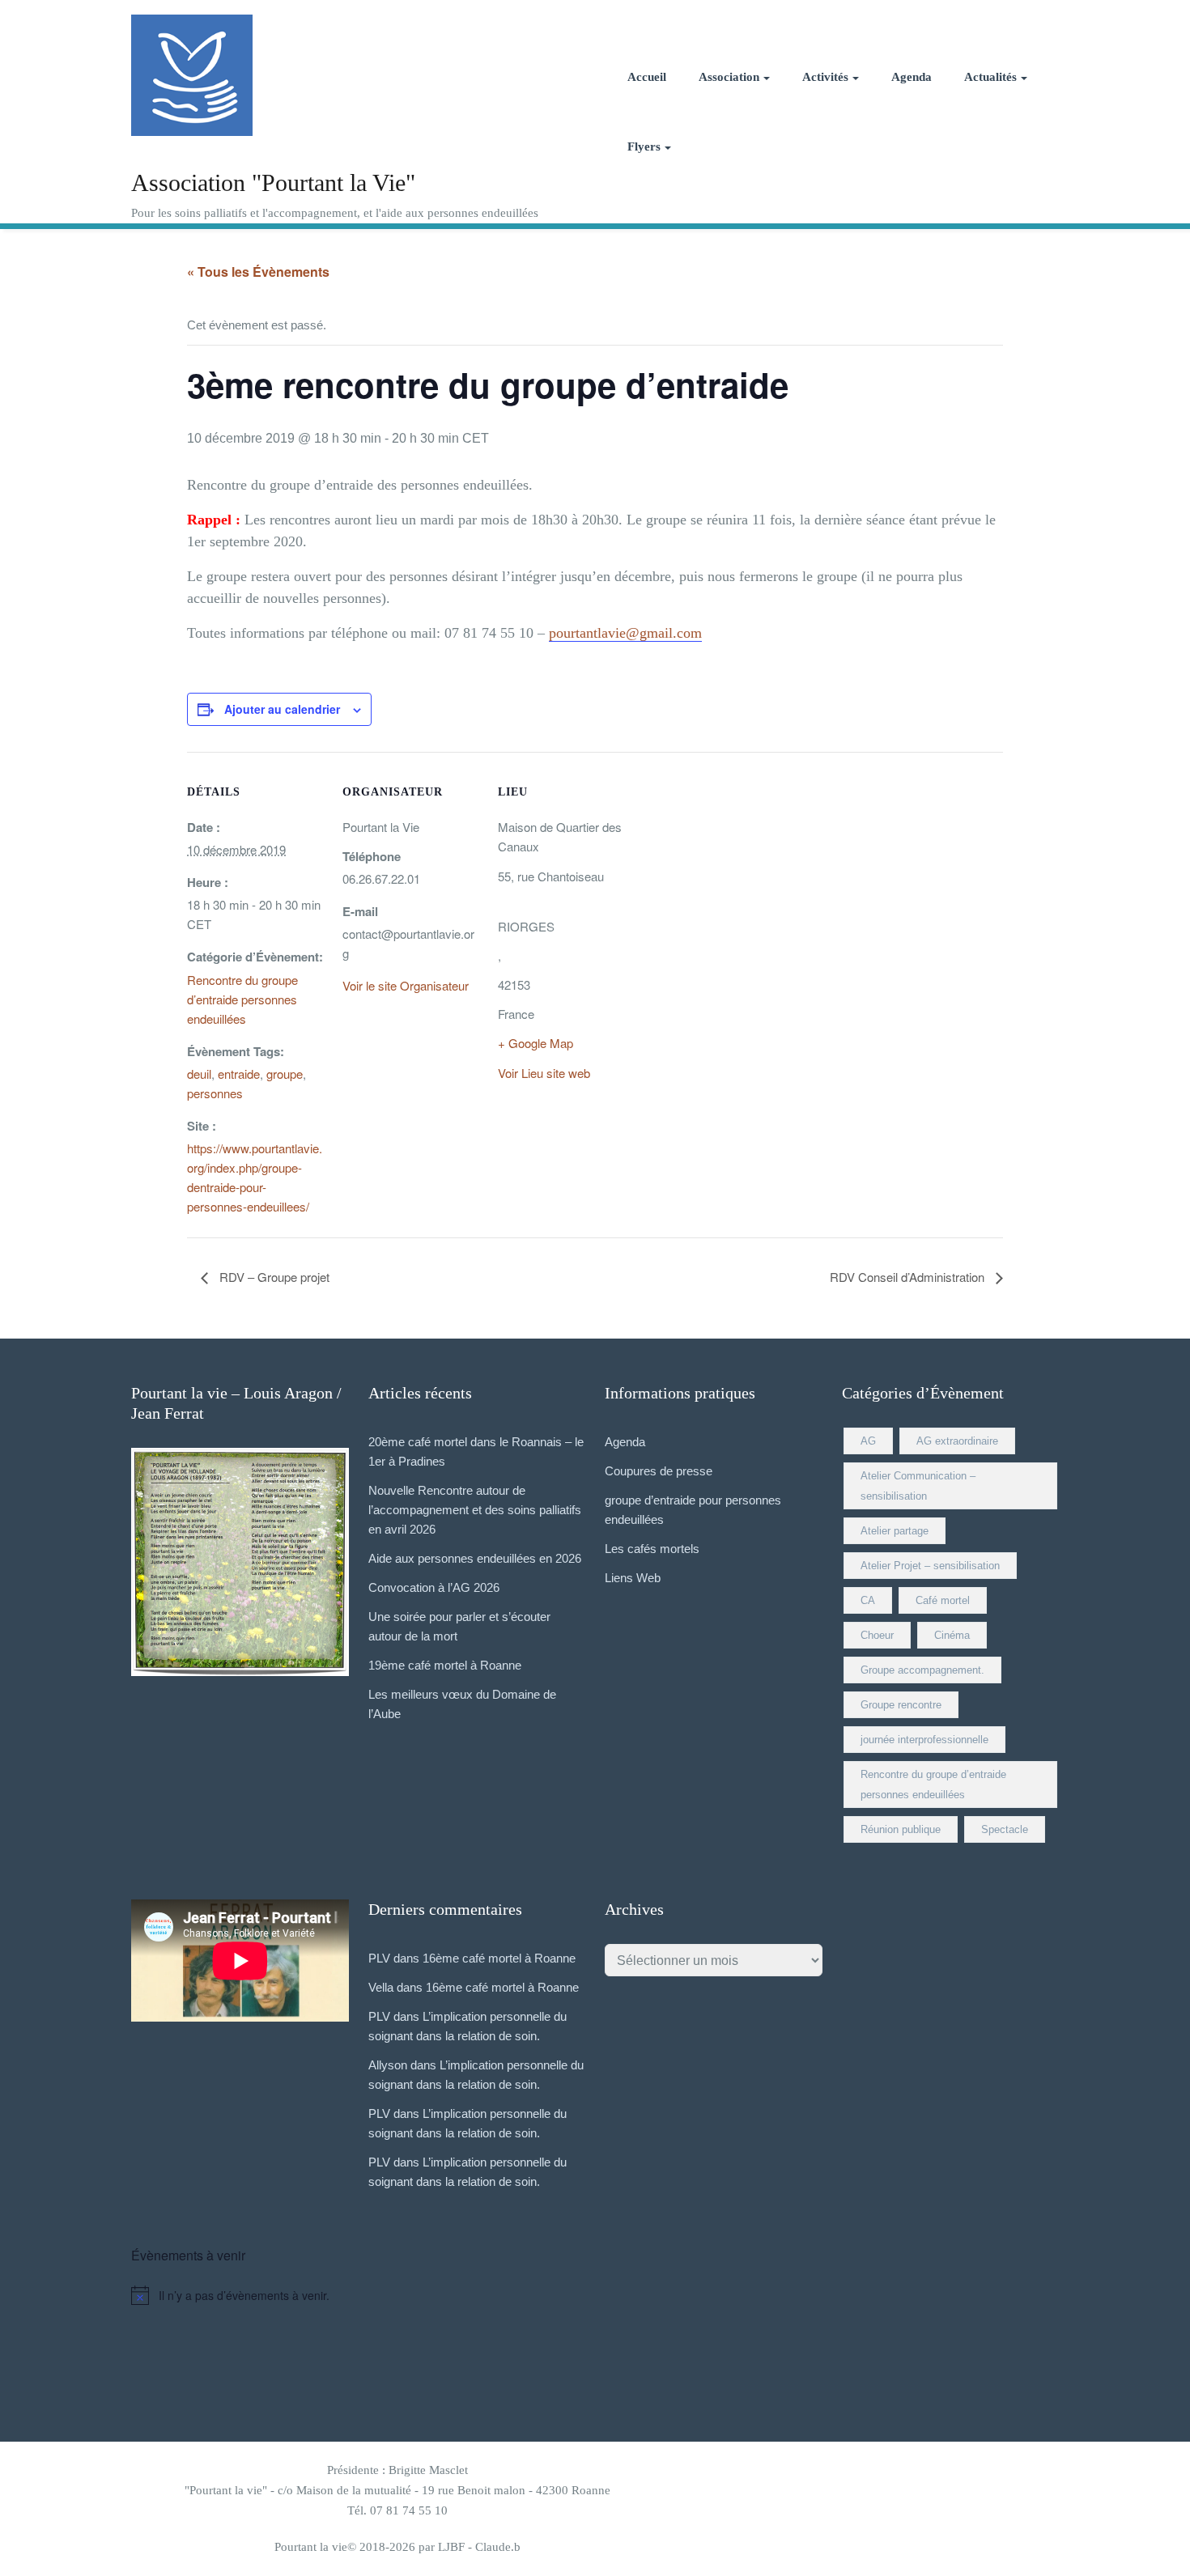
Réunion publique (901, 1829)
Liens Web (633, 1578)
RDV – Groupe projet (273, 1277)
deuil (199, 1074)
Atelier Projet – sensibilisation (930, 1566)
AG (868, 1441)
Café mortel (943, 1600)
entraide (239, 1074)
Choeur (877, 1635)
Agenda (912, 77)
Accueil (647, 77)
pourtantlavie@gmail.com (625, 633)
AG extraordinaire (957, 1441)
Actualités (990, 77)
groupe (285, 1074)
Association (729, 77)
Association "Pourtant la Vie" (273, 182)
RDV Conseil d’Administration (909, 1277)
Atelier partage (895, 1531)
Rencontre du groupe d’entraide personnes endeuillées (242, 999)
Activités (825, 77)
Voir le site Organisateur (406, 985)
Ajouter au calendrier (282, 709)
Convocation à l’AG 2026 (434, 1587)
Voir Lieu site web (544, 1073)
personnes (215, 1093)
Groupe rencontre (901, 1705)
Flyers (644, 146)
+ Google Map (535, 1043)
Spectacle (1005, 1829)
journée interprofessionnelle (924, 1740)
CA (868, 1600)
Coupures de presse (659, 1471)
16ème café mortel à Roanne (499, 1958)
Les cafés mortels (652, 1549)
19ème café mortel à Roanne (445, 1665)
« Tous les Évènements (258, 272)
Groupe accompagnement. (922, 1670)
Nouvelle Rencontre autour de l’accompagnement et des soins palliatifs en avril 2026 (475, 1510)
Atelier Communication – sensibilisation (918, 1486)
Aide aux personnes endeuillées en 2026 (475, 1558)
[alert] (595, 2295)
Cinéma (952, 1635)
